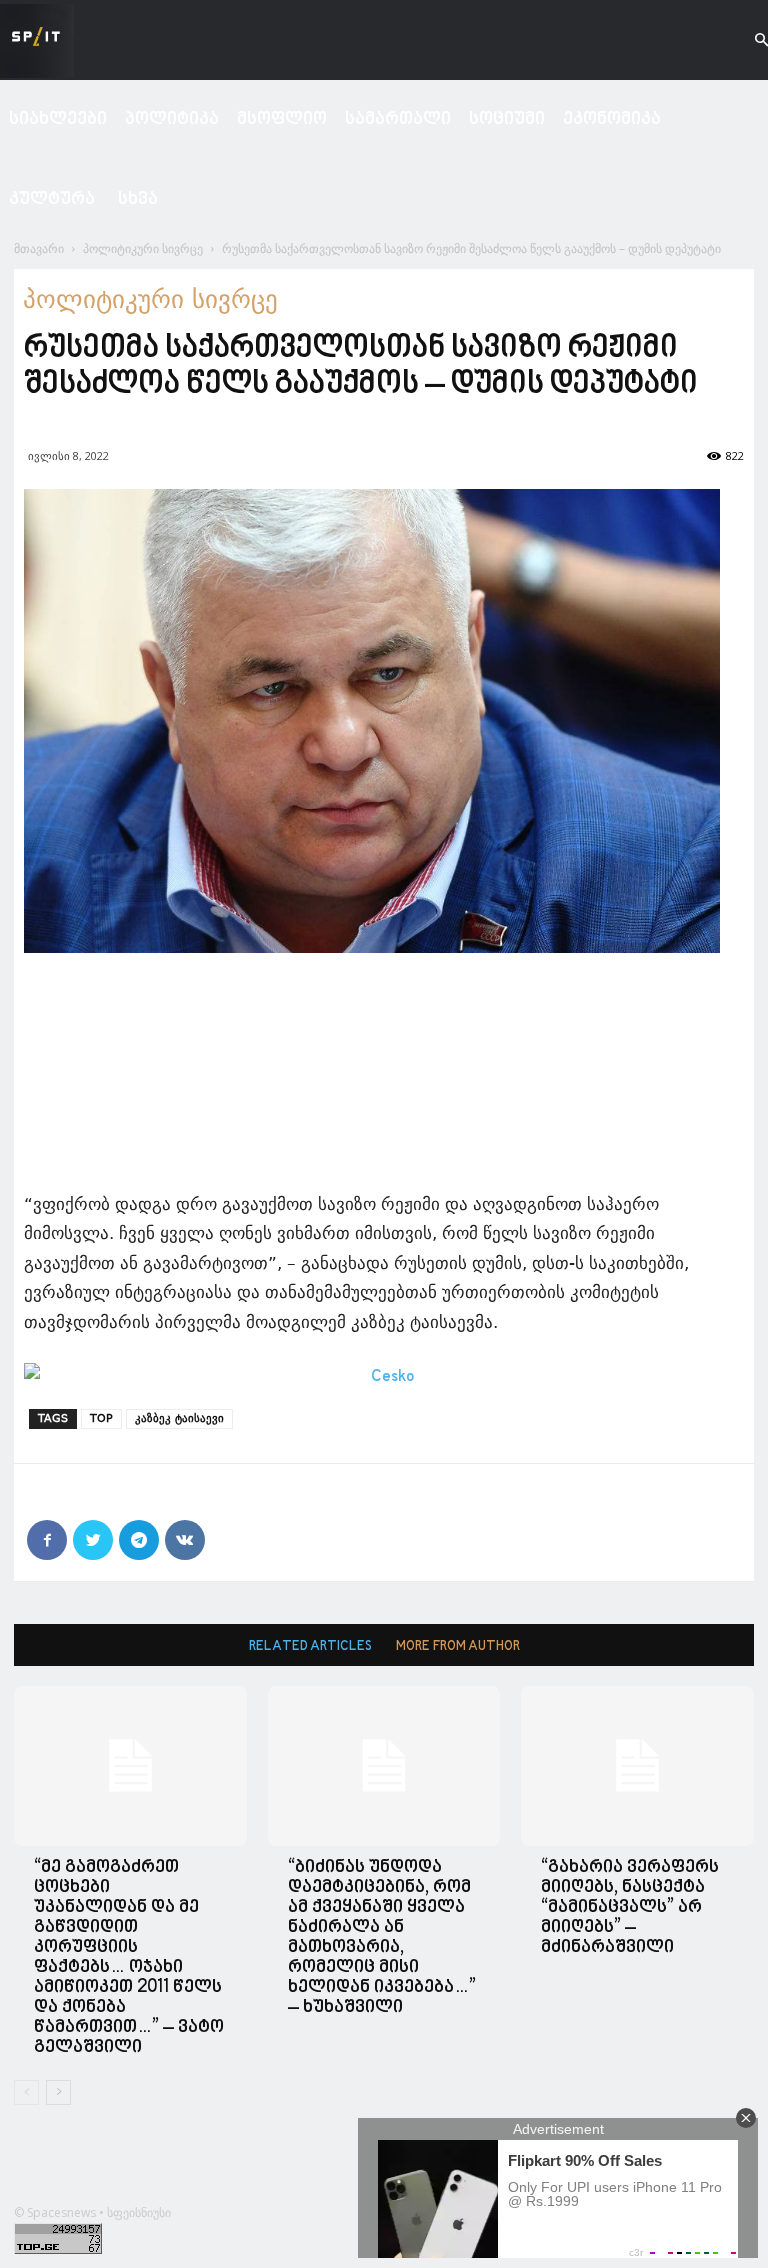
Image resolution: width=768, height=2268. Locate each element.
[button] (744, 40)
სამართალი (398, 119)
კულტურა (52, 199)
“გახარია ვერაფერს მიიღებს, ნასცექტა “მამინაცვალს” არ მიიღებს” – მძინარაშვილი (630, 1907)
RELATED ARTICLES (310, 1646)
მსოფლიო (282, 119)
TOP (101, 1418)
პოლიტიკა (172, 119)
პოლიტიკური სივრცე (143, 248)
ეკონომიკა (612, 119)
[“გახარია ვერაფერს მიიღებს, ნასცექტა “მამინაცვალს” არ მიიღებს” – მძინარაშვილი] (637, 1766)
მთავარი (39, 248)
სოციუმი (507, 119)
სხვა (138, 199)
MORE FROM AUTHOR (458, 1646)
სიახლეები (58, 119)
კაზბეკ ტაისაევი (179, 1418)
